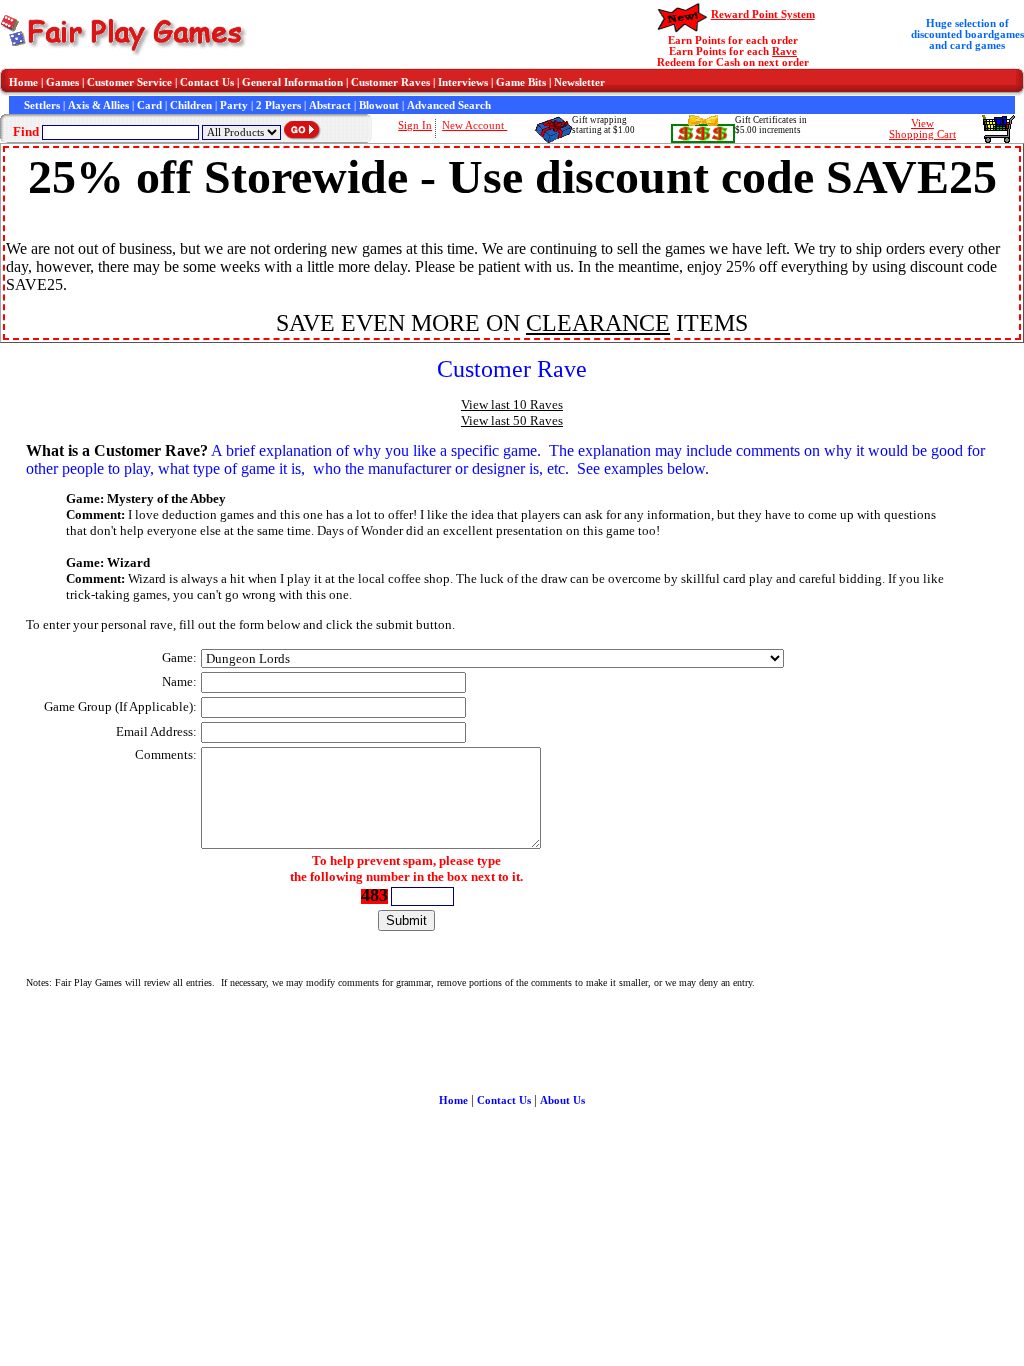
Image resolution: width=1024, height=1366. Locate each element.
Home (23, 82)
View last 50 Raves (512, 420)
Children (191, 105)
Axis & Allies (98, 105)
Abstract (330, 105)
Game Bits (521, 82)
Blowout (379, 105)
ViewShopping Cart (922, 129)
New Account (474, 125)
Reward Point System (763, 14)
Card (149, 105)
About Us (562, 1100)
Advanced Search (449, 105)
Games (62, 82)
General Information (292, 82)
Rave (784, 51)
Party (234, 105)
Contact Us (207, 82)
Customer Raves (390, 82)
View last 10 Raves (512, 404)
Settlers (42, 105)
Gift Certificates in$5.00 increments (771, 125)
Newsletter (579, 82)
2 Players (278, 105)
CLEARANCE (598, 323)
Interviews (463, 82)
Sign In (415, 125)
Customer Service (129, 82)
